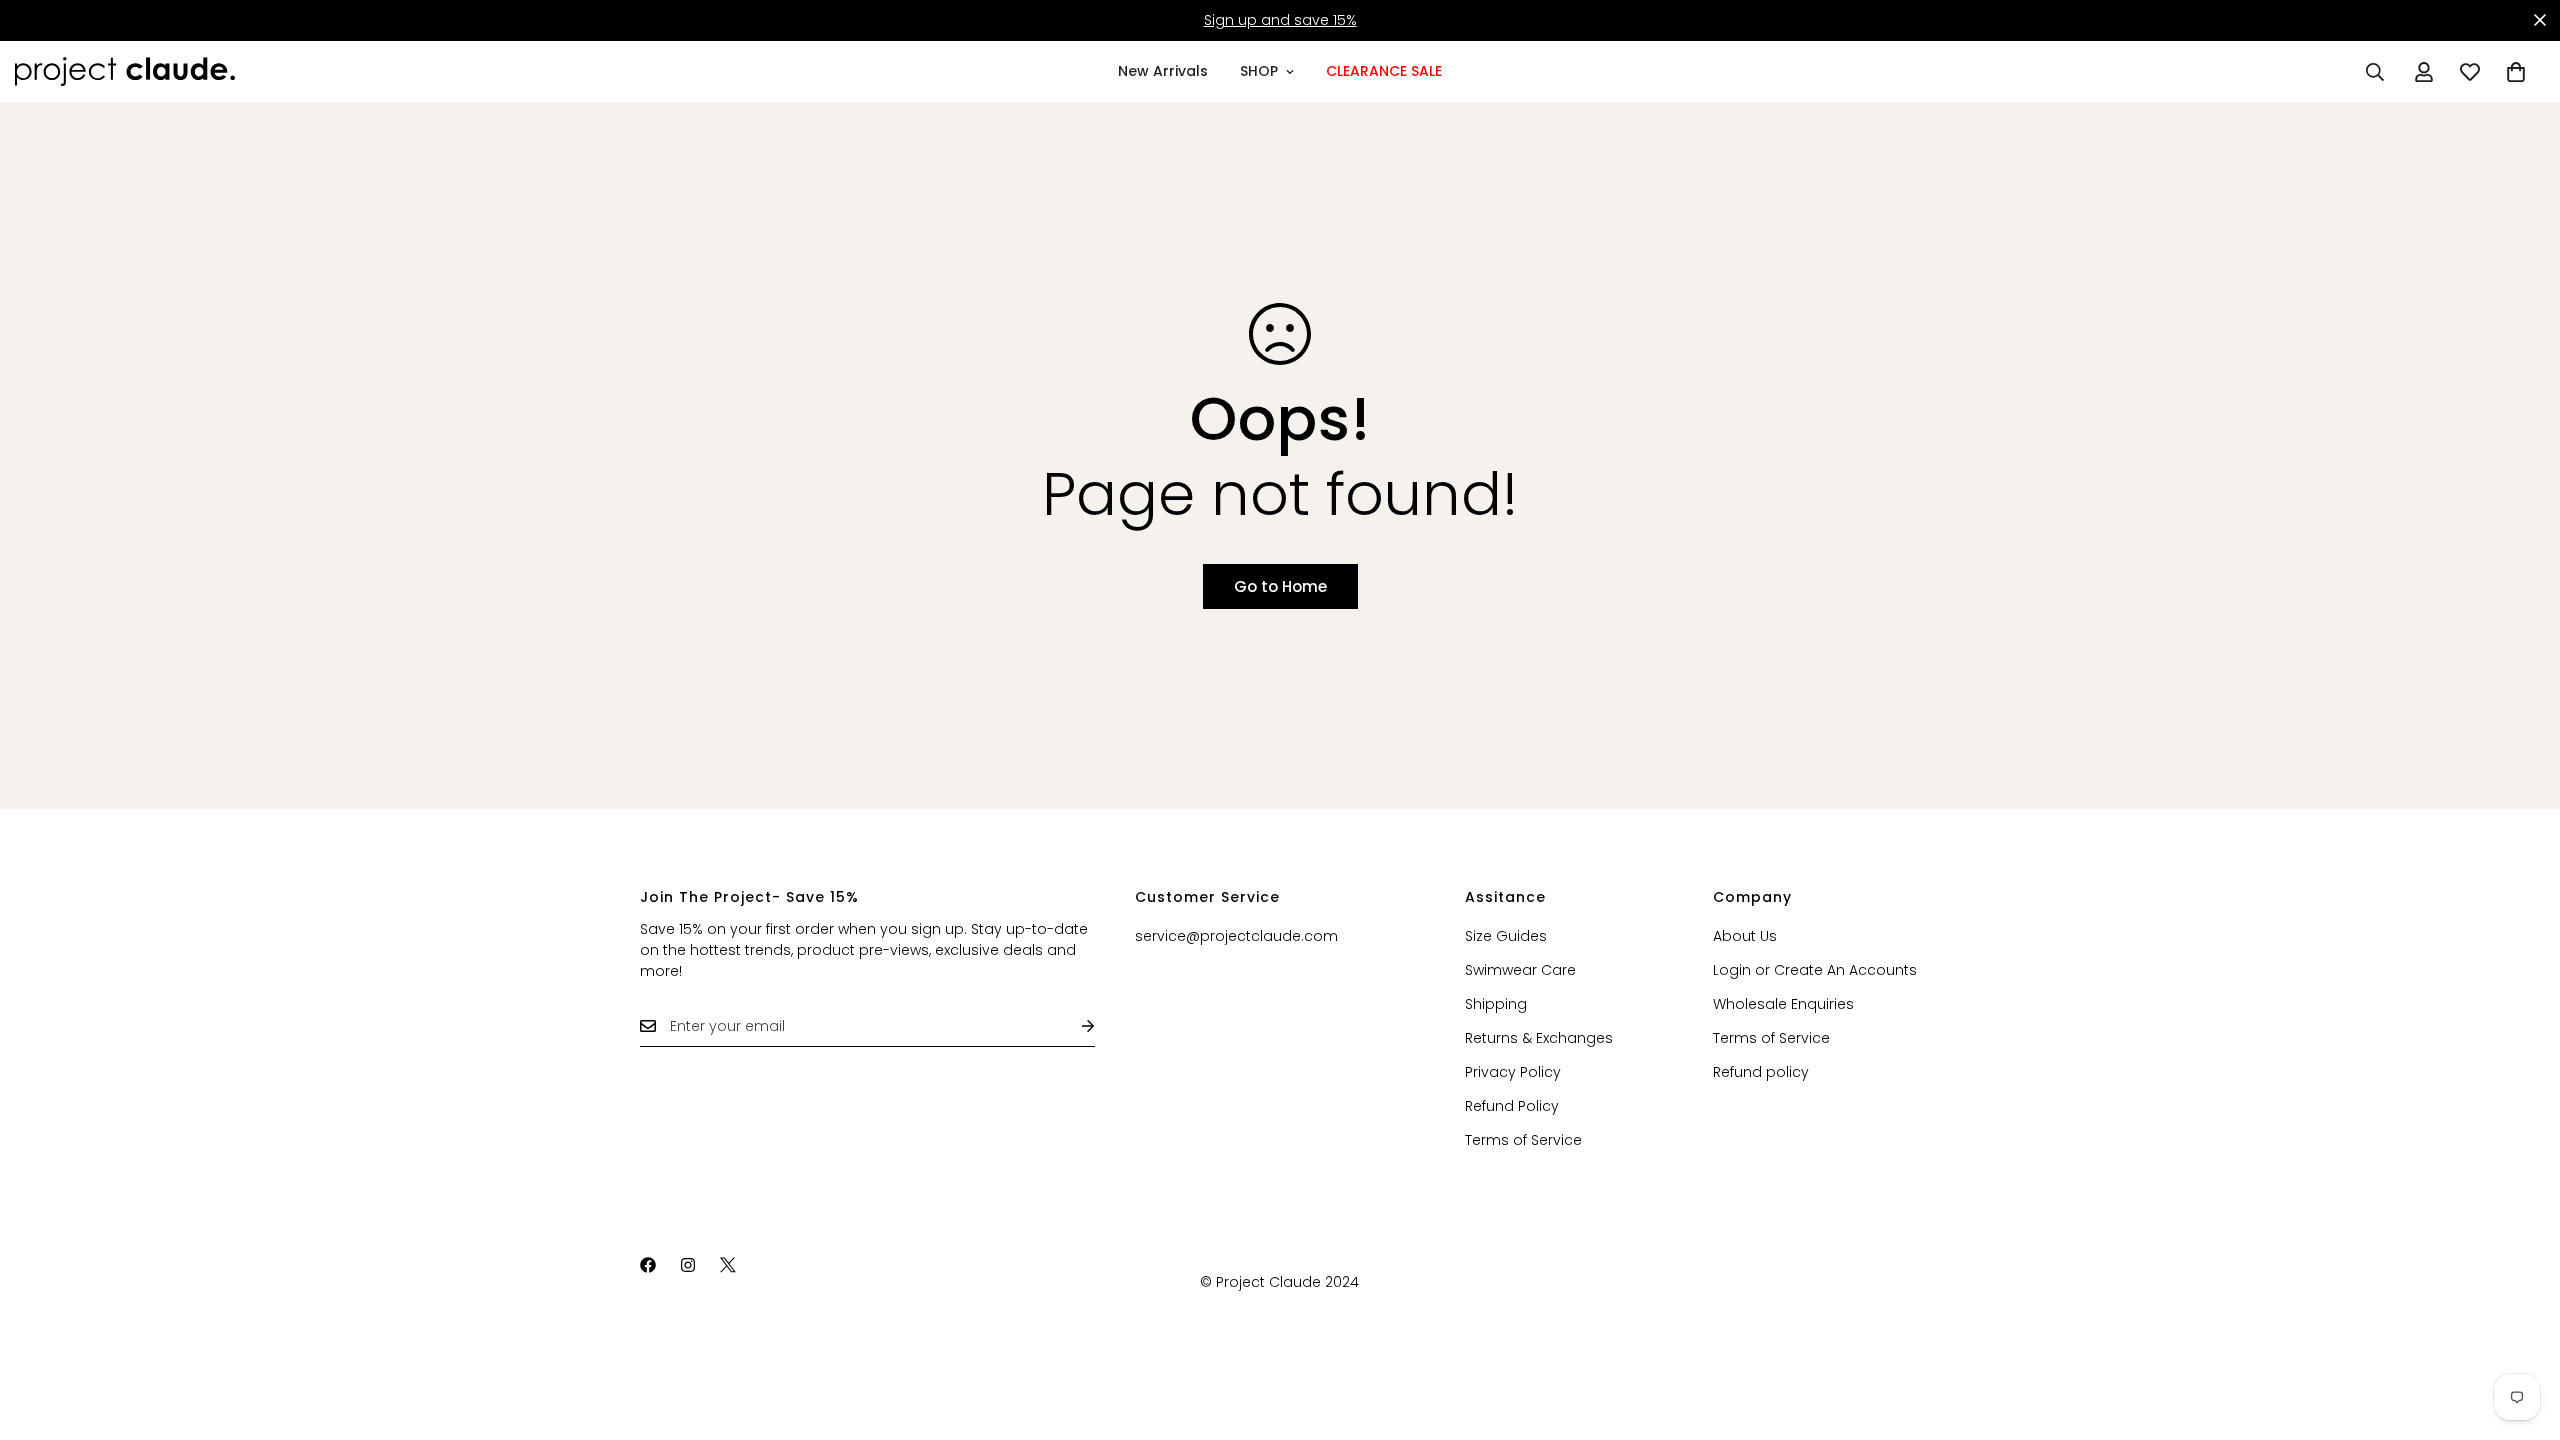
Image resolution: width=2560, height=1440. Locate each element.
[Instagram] (688, 1265)
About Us (1745, 936)
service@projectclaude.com (1236, 936)
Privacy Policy (1513, 1072)
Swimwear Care (1520, 970)
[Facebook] (648, 1265)
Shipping (1496, 1004)
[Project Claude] (125, 71)
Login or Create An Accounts (1815, 970)
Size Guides (1506, 936)
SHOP (1259, 71)
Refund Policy (1512, 1106)
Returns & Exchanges (1539, 1038)
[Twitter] (728, 1265)
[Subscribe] (1072, 1026)
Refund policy (1761, 1072)
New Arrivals (1163, 71)
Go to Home (1280, 586)
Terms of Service (1523, 1140)
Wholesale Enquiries (1783, 1004)
